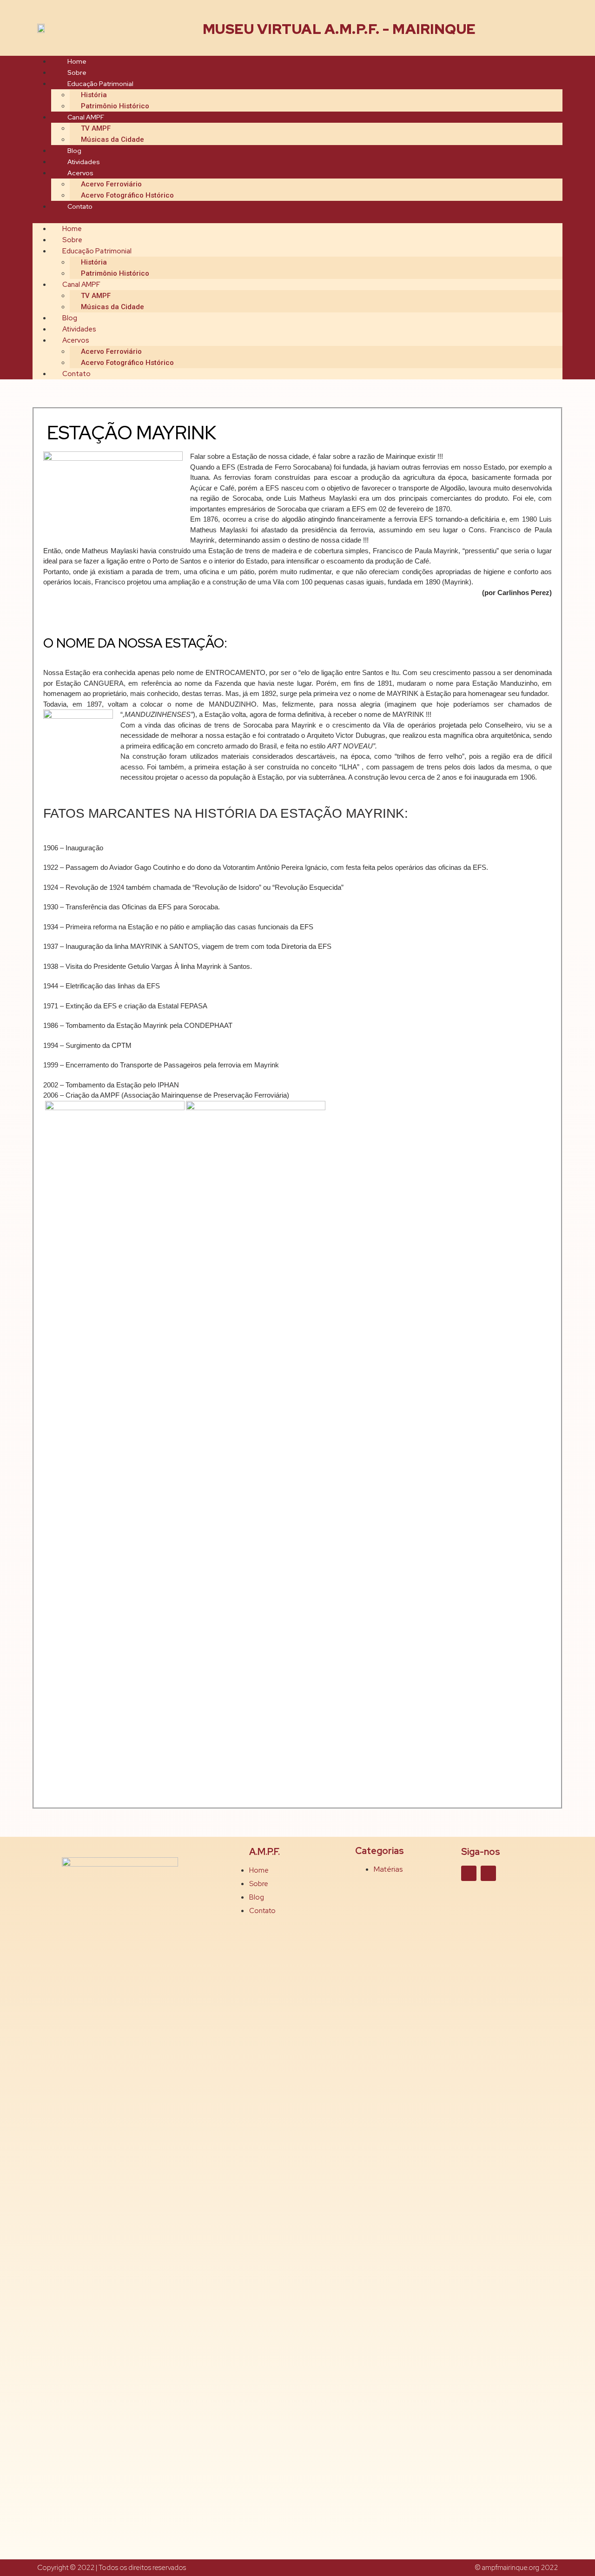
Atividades (84, 162)
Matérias (388, 1869)
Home (77, 61)
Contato (80, 206)
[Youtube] (488, 1873)
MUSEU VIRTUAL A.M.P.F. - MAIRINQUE (339, 29)
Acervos (80, 173)
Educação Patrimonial (100, 84)
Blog (74, 151)
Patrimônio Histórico (115, 106)
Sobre (77, 73)
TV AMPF (96, 128)
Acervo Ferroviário (111, 184)
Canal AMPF (86, 117)
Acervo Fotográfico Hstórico (127, 195)
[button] (297, 218)
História (94, 95)
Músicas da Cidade (112, 139)
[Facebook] (469, 1873)
